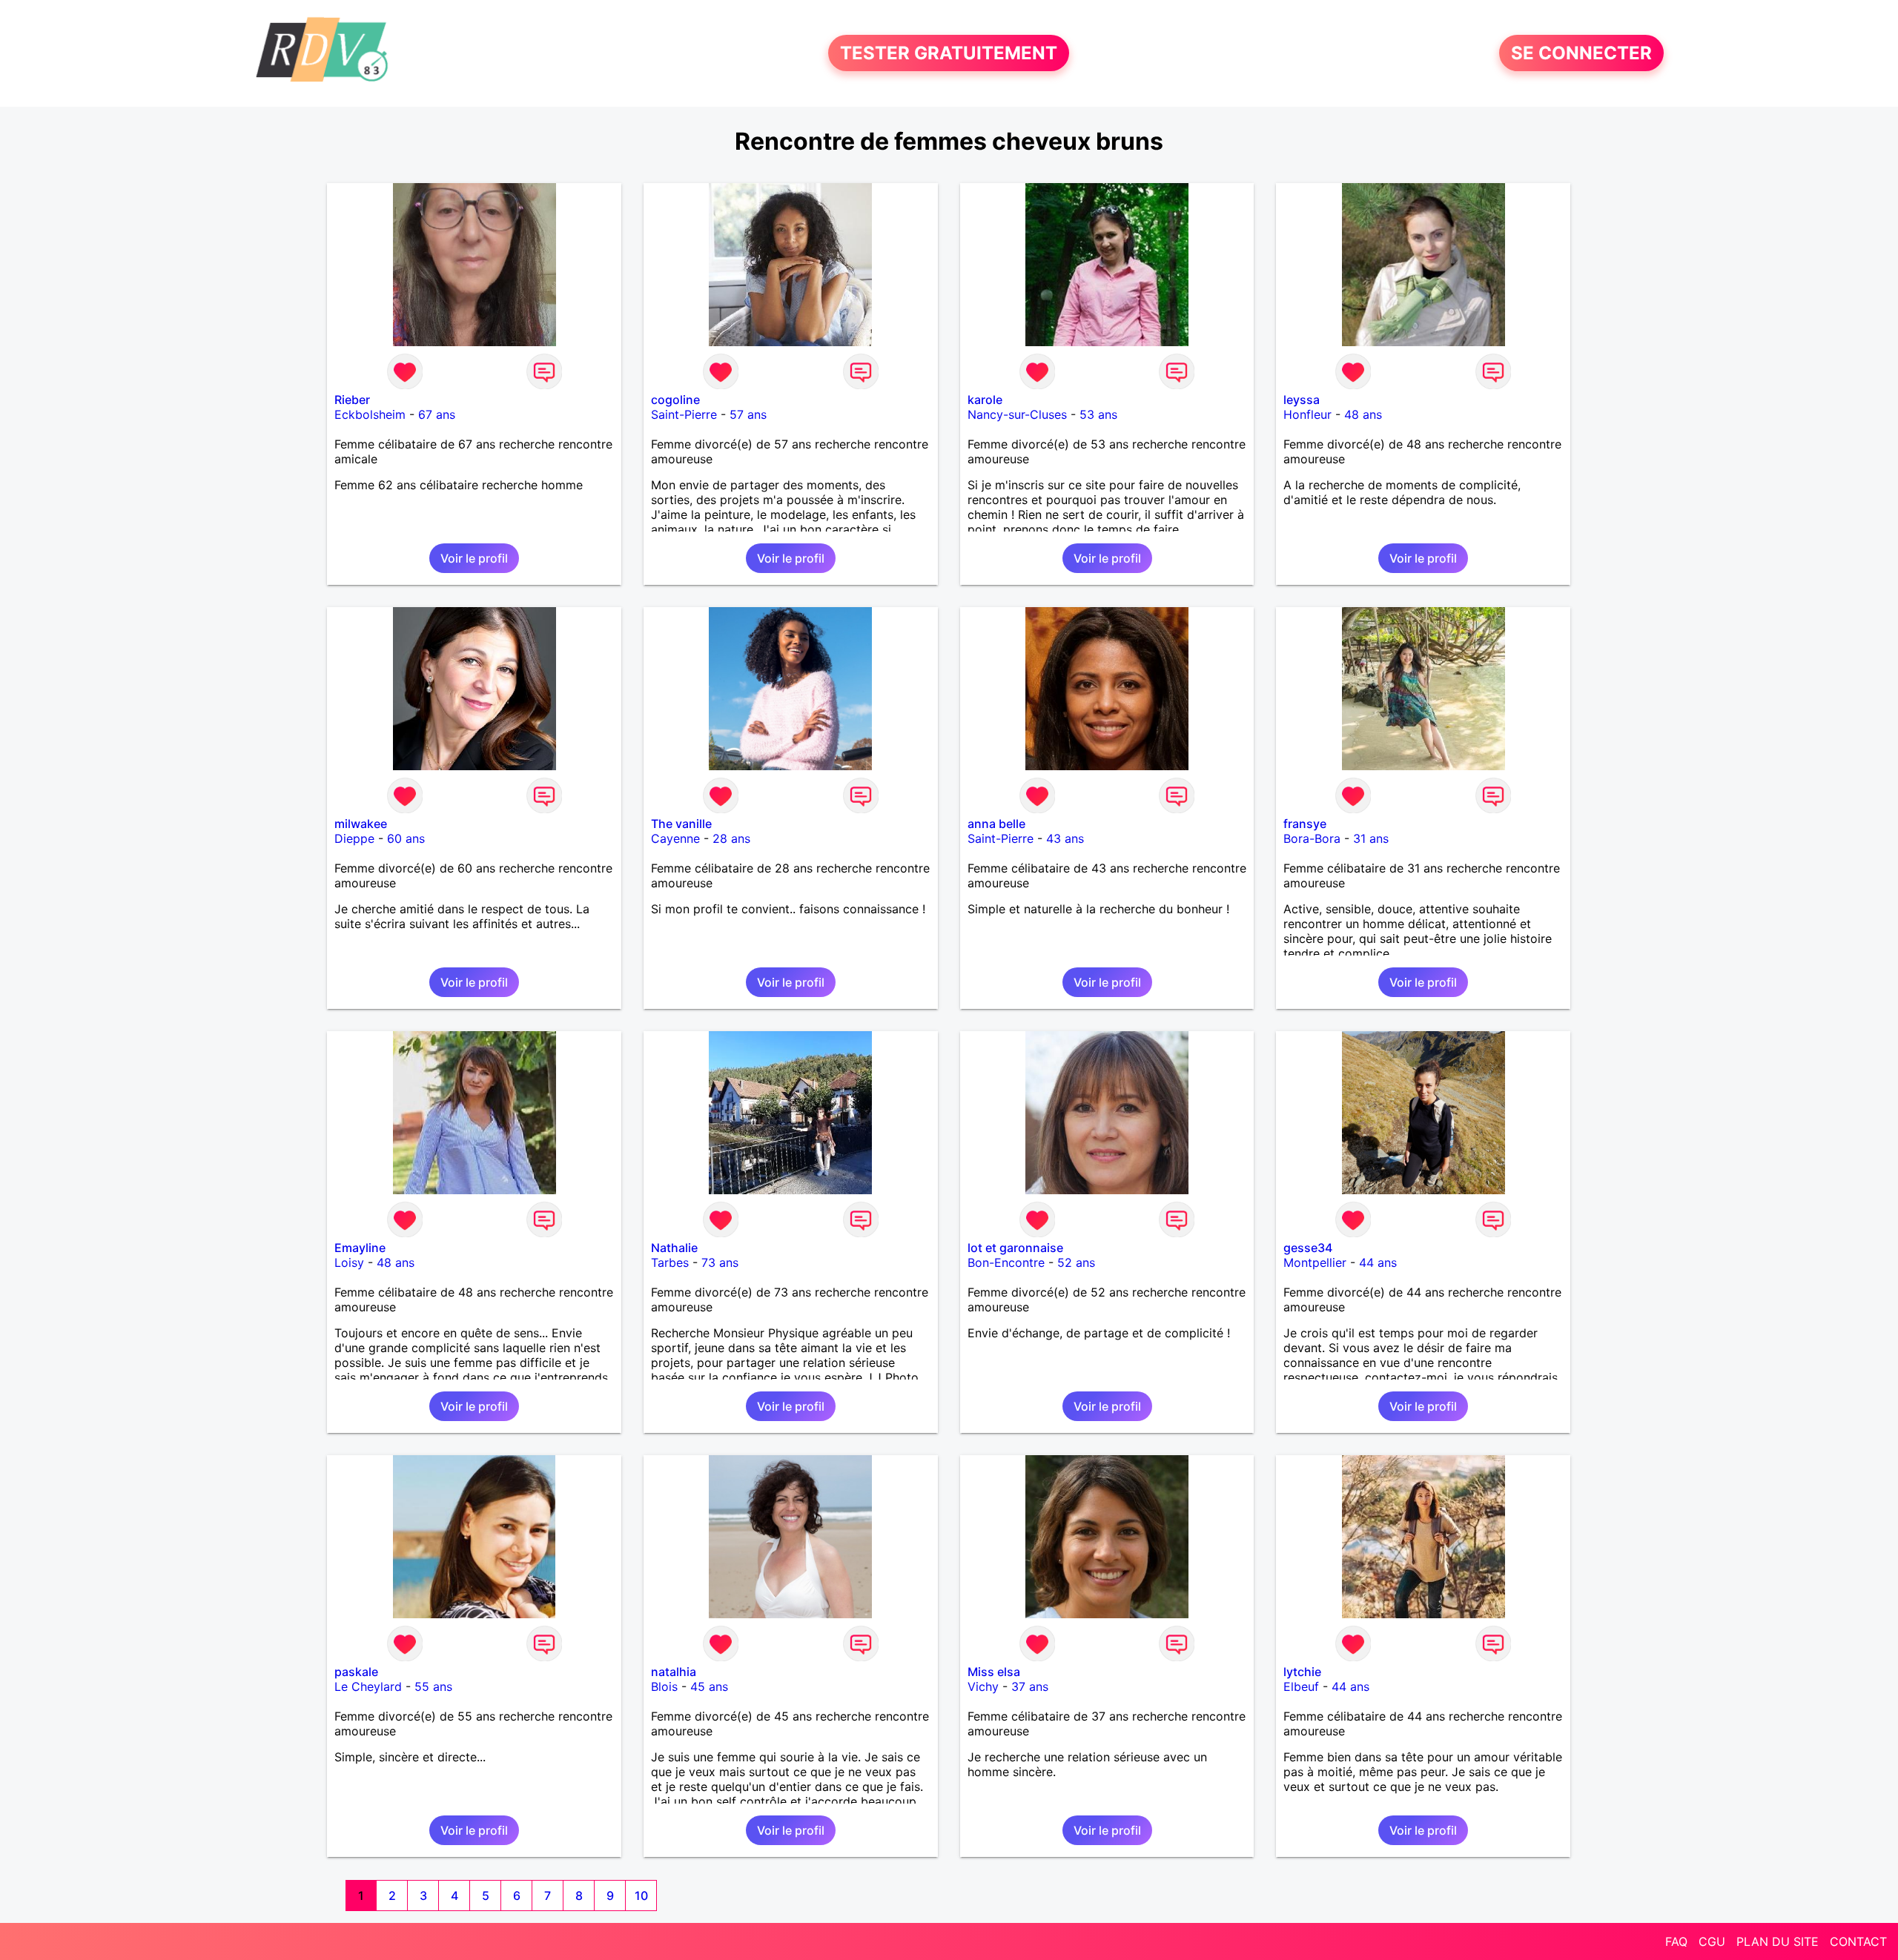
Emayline (360, 1248)
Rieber (352, 400)
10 (641, 1896)
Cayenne (675, 838)
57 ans (748, 414)
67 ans (437, 414)
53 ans (1098, 414)
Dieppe (354, 838)
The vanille (681, 824)
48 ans (1363, 414)
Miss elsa (994, 1672)
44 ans (1378, 1262)
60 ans (406, 838)
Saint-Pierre (684, 414)
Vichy (983, 1686)
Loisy (349, 1262)
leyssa (1302, 400)
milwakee (361, 824)
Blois (664, 1686)
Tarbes (670, 1262)
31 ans (1371, 838)
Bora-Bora (1312, 838)
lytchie (1302, 1672)
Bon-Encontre (1006, 1262)
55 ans (433, 1686)
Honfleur (1307, 414)
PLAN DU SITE (1778, 1941)
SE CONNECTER (1581, 53)
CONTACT (1858, 1941)
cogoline (675, 400)
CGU (1712, 1941)
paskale (356, 1672)
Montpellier (1315, 1262)
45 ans (709, 1686)
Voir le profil (474, 558)
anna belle (996, 824)
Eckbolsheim (370, 414)
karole (985, 400)
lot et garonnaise (1015, 1248)
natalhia (674, 1672)
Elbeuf (1301, 1686)
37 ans (1030, 1686)
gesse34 (1308, 1248)
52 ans (1076, 1262)
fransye (1305, 824)
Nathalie (674, 1248)
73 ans (720, 1262)
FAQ (1676, 1941)
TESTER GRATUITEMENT (949, 53)
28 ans (731, 838)
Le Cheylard (368, 1686)
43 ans (1065, 838)
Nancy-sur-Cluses (1017, 414)
